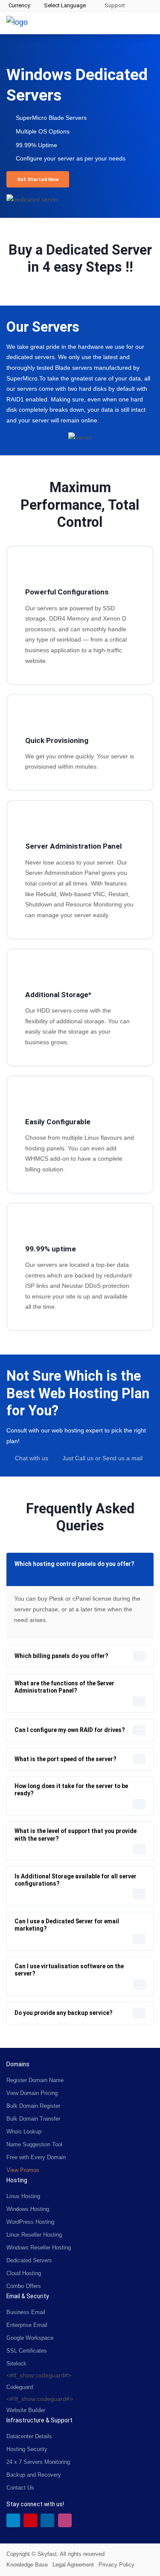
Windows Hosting (28, 2209)
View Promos (23, 2170)
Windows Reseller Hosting (39, 2248)
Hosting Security (27, 2449)
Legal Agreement (73, 2565)
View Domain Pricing (32, 2093)
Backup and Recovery (34, 2475)
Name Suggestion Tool (34, 2144)
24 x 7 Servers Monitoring (38, 2462)
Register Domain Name (35, 2080)
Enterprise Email (27, 2325)
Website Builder (26, 2410)
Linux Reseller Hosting (34, 2235)
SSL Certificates (27, 2351)
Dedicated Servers (29, 2260)
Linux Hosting (23, 2196)
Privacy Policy (116, 2565)
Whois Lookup (24, 2132)
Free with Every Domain (36, 2157)
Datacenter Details (29, 2436)
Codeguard (20, 2387)
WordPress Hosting (30, 2222)
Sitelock (16, 2364)
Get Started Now (38, 179)
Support (114, 5)
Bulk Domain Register (33, 2106)
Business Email (26, 2312)
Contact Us (20, 2488)
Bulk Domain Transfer (33, 2119)
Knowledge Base (27, 2565)
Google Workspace (30, 2338)
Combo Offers (24, 2286)
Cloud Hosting (24, 2273)
